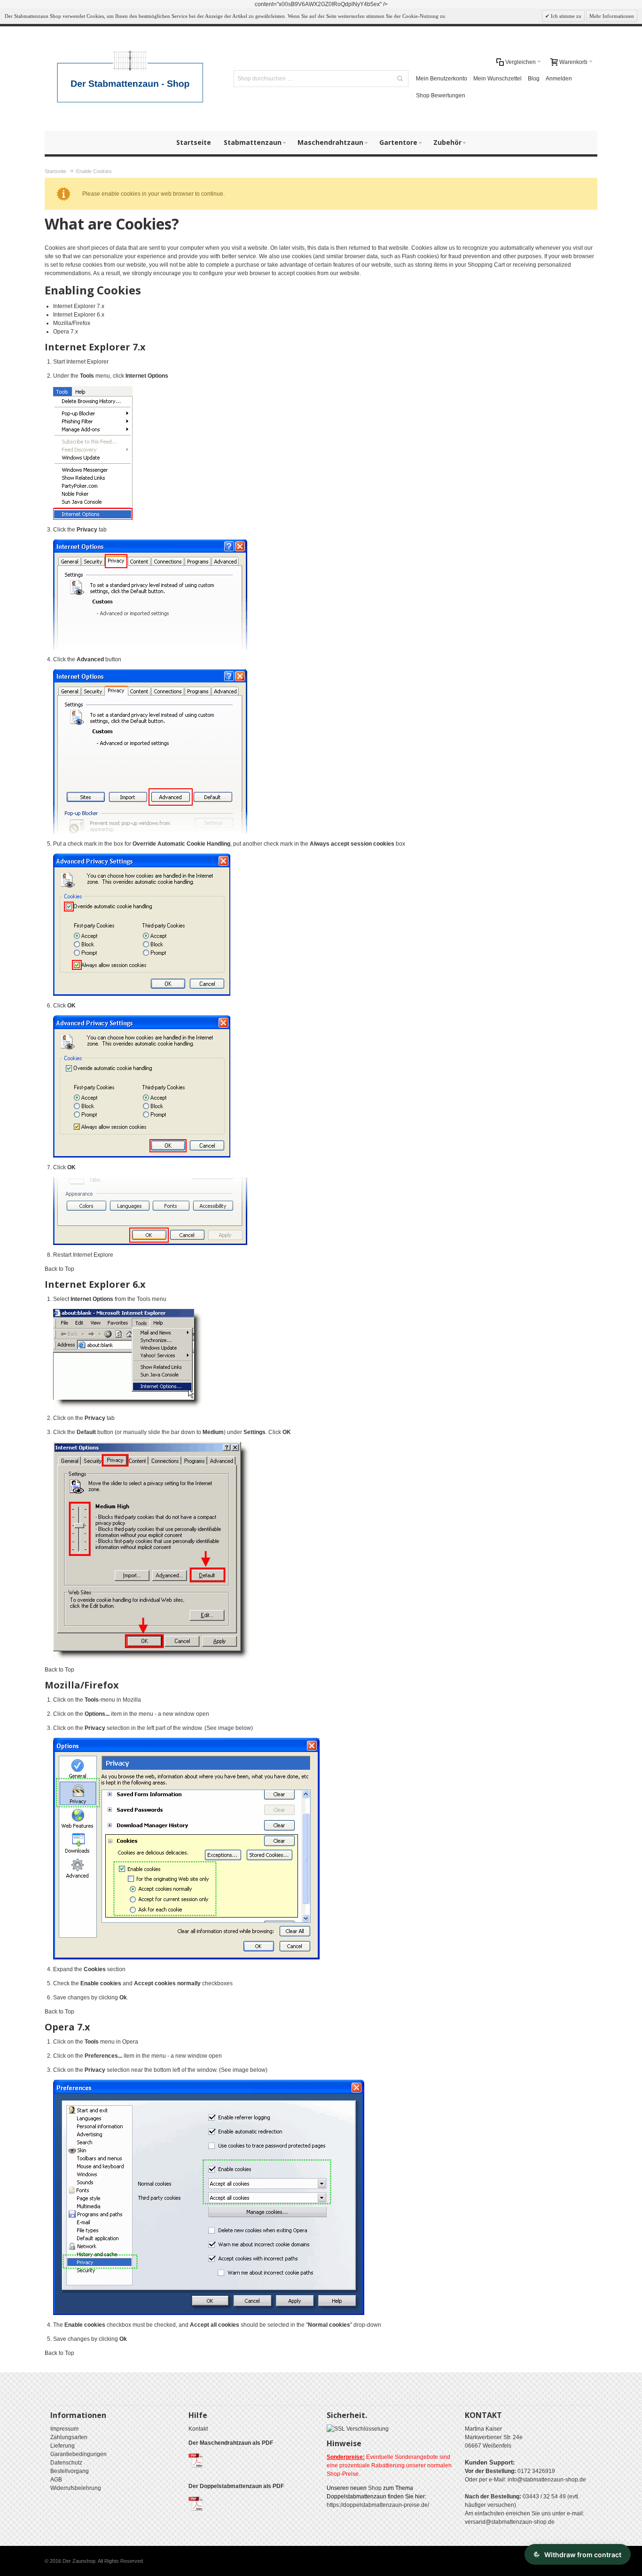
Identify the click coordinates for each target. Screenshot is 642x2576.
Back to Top (59, 1269)
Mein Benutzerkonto (442, 79)
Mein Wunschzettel (497, 79)
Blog (534, 79)
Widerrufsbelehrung (76, 2488)
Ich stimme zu (565, 16)
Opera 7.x (66, 332)
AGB (56, 2480)
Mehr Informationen (612, 16)
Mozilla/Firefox (72, 323)
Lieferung (63, 2446)
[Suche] (400, 79)
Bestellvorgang (70, 2471)
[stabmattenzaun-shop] (131, 79)
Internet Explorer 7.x (79, 306)
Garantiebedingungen (78, 2454)
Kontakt (198, 2429)
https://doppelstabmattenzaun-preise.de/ (378, 2505)
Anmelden (559, 79)
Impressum (64, 2429)
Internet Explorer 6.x (79, 315)
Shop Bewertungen (441, 95)
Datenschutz (66, 2463)
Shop (375, 2488)
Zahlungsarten (69, 2437)
